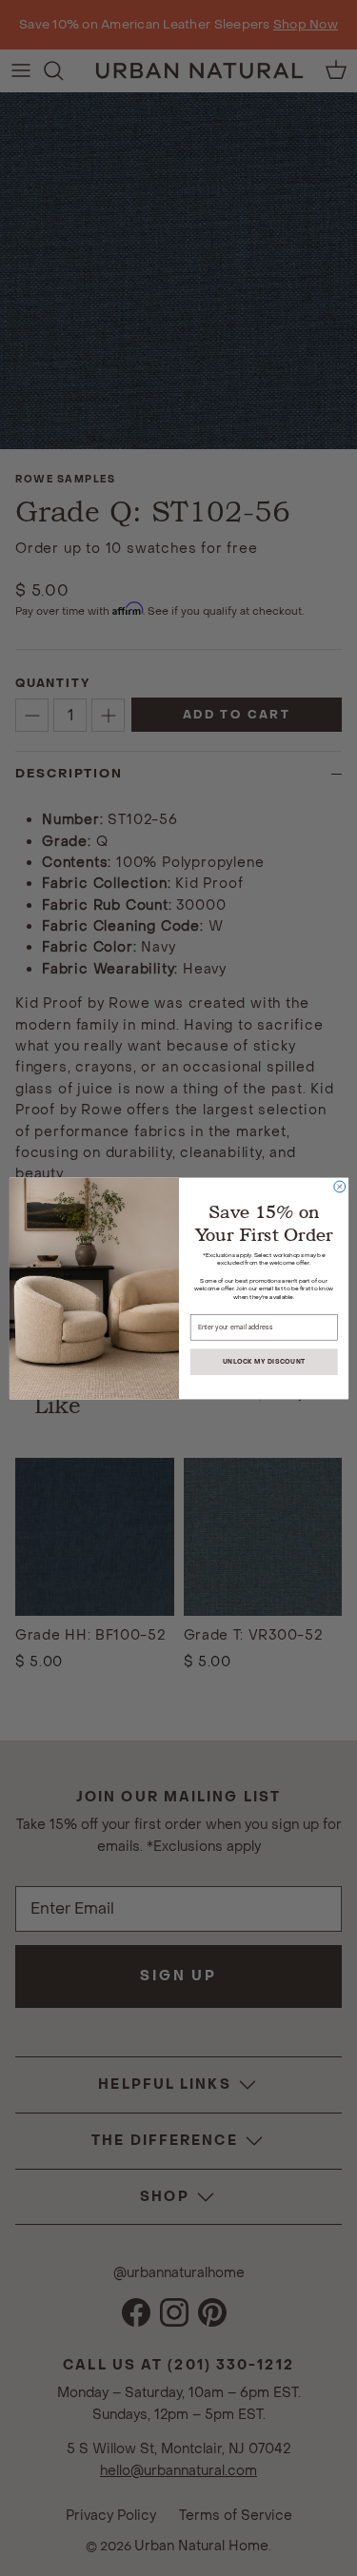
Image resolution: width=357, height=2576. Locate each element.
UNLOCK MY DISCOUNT (263, 1361)
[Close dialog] (339, 1187)
